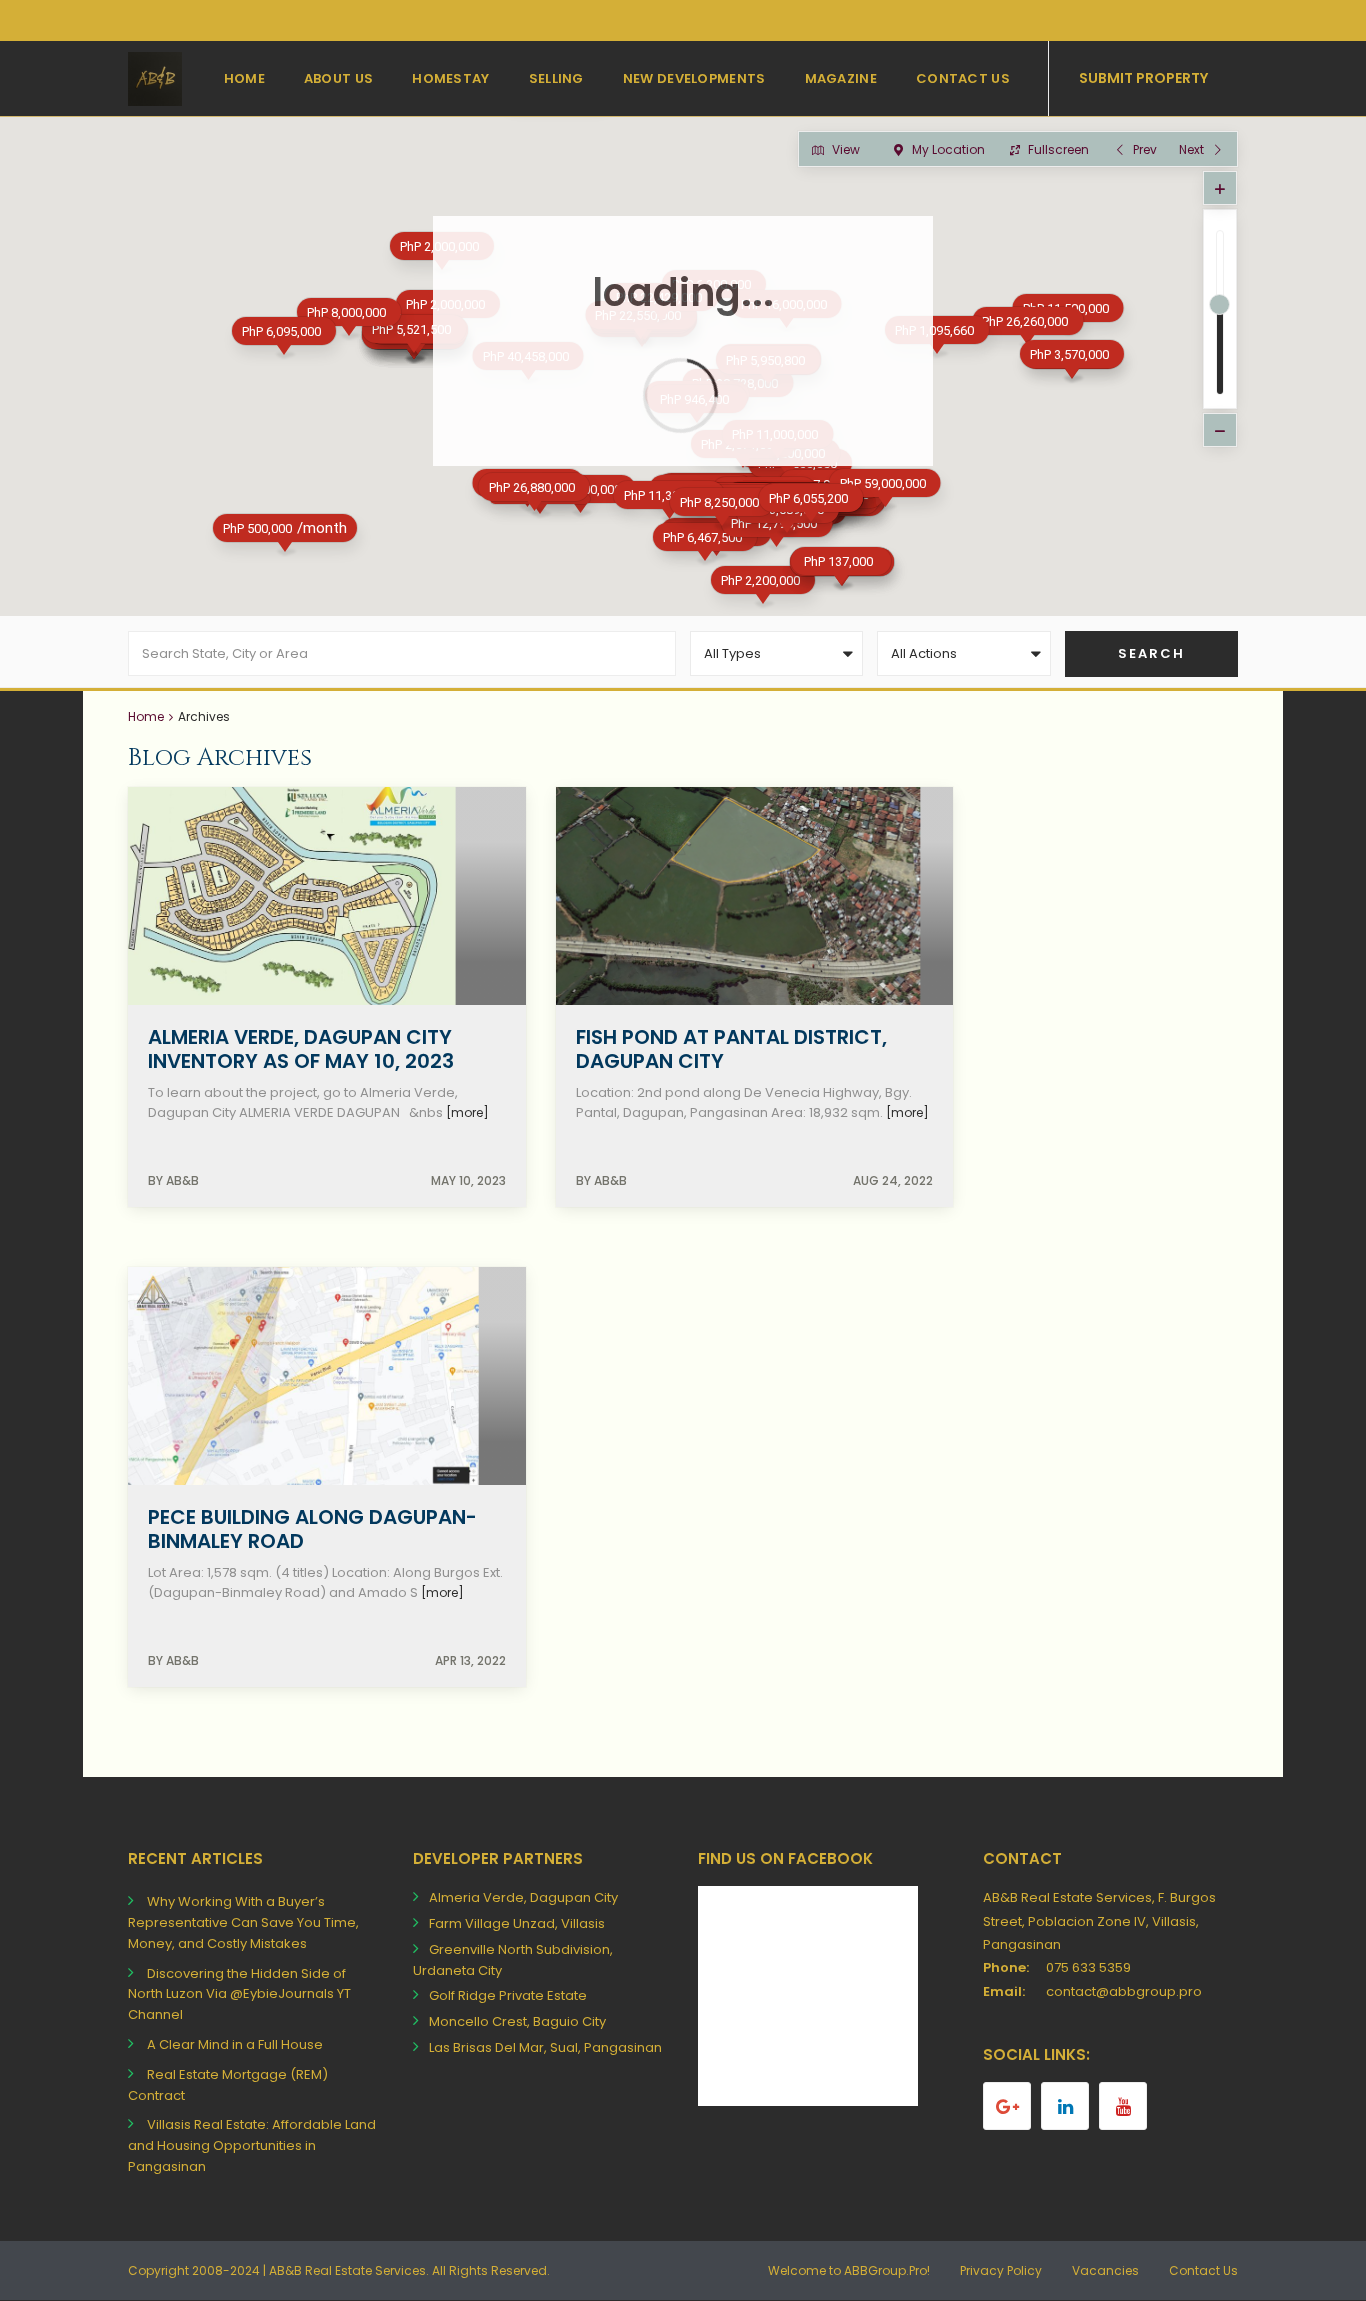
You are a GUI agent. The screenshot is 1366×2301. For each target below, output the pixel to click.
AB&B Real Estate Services (347, 2270)
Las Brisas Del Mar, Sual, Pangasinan (545, 2047)
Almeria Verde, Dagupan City (523, 1897)
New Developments (694, 78)
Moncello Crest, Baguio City (517, 2021)
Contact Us (963, 78)
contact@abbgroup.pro (1124, 1991)
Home (244, 78)
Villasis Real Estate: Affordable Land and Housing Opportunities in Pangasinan (252, 2145)
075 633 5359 (1088, 1967)
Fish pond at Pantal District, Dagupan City (731, 1049)
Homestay (450, 78)
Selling (556, 78)
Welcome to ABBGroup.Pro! (849, 2270)
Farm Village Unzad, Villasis (517, 1923)
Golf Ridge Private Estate (508, 1995)
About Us (338, 78)
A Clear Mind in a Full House (235, 2044)
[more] (467, 1112)
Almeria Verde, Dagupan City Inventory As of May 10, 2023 (301, 1049)
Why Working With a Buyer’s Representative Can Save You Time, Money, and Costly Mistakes (243, 1922)
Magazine (841, 78)
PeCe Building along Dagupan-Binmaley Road (312, 1529)
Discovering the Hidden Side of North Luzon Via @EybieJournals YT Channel (239, 1994)
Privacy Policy (1001, 2270)
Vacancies (1105, 2270)
